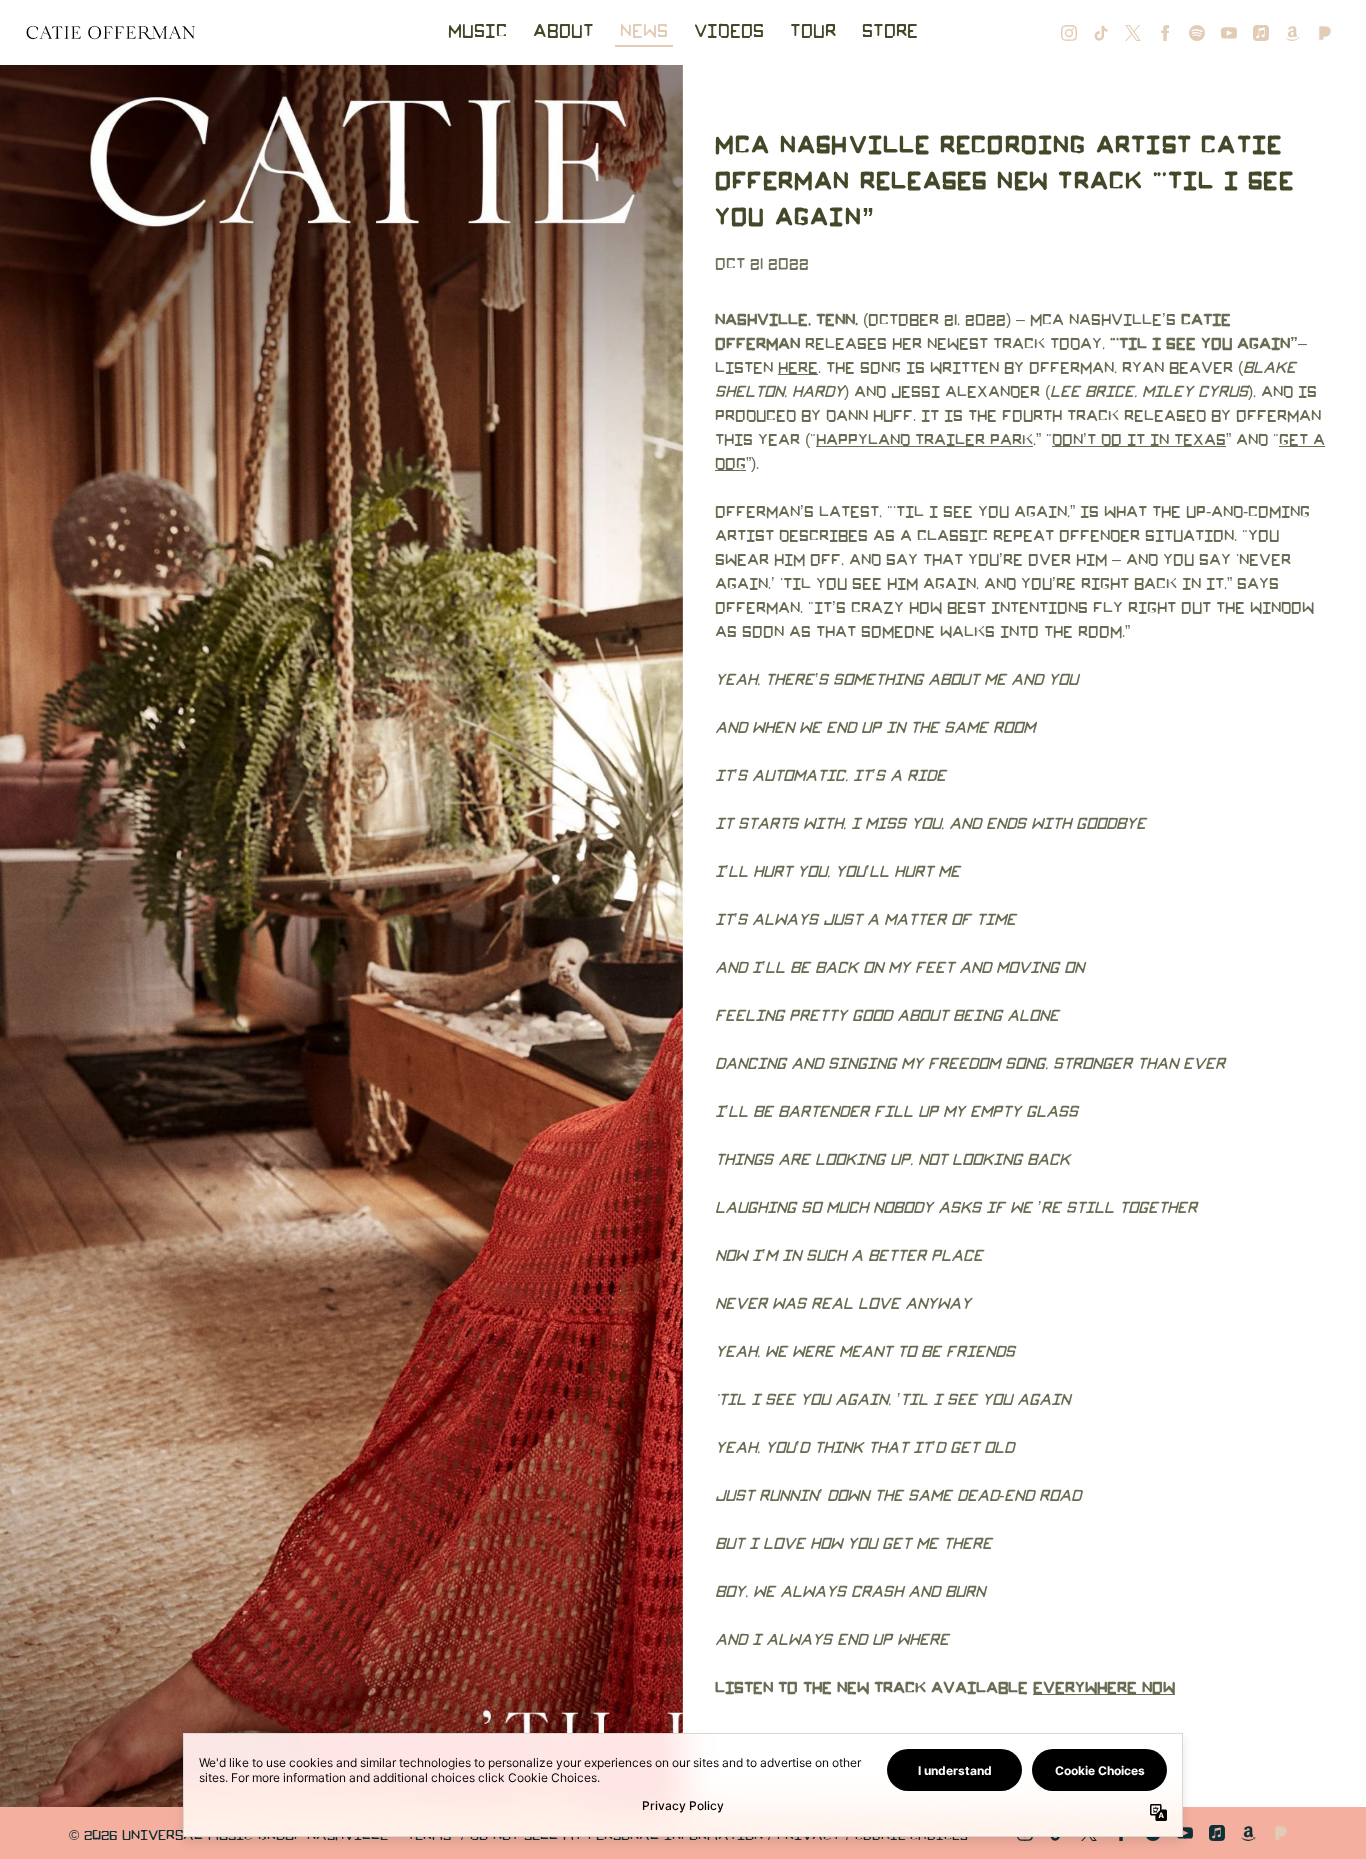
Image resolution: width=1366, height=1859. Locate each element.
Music (477, 32)
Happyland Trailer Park (924, 440)
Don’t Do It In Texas (1139, 440)
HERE (798, 368)
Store (890, 32)
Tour (813, 32)
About (563, 32)
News (644, 32)
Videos (729, 32)
